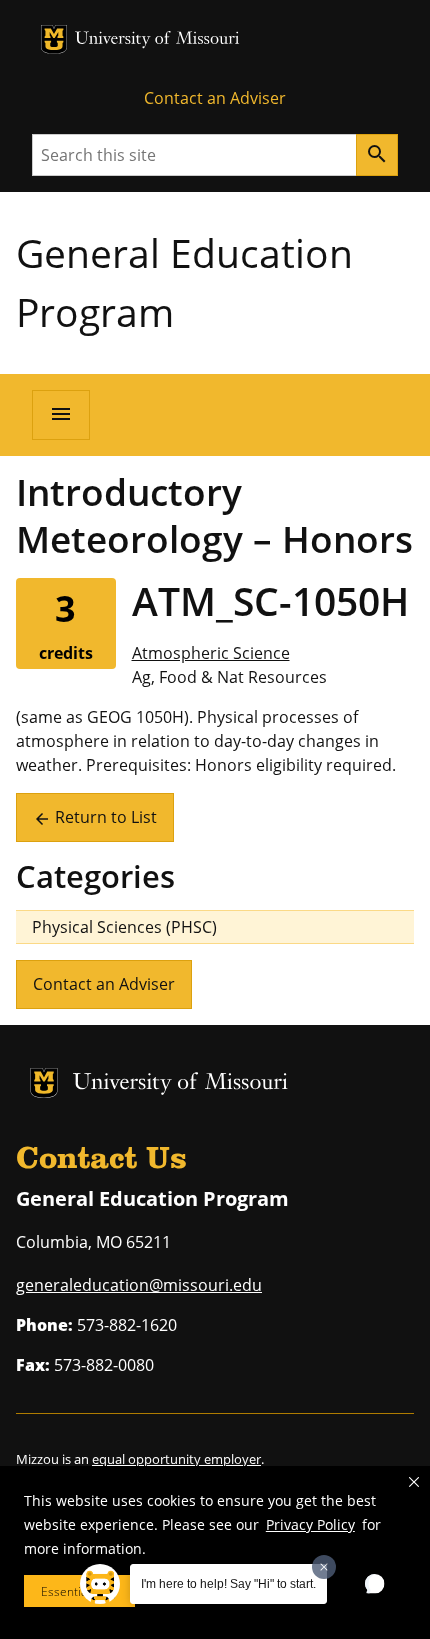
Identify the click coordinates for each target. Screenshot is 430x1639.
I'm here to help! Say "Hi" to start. (228, 1584)
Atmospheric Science (211, 653)
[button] (414, 1482)
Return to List (95, 817)
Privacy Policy (310, 1524)
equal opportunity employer (176, 1459)
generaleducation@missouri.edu (139, 1285)
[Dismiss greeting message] (324, 1567)
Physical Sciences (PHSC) (124, 927)
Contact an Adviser (215, 98)
